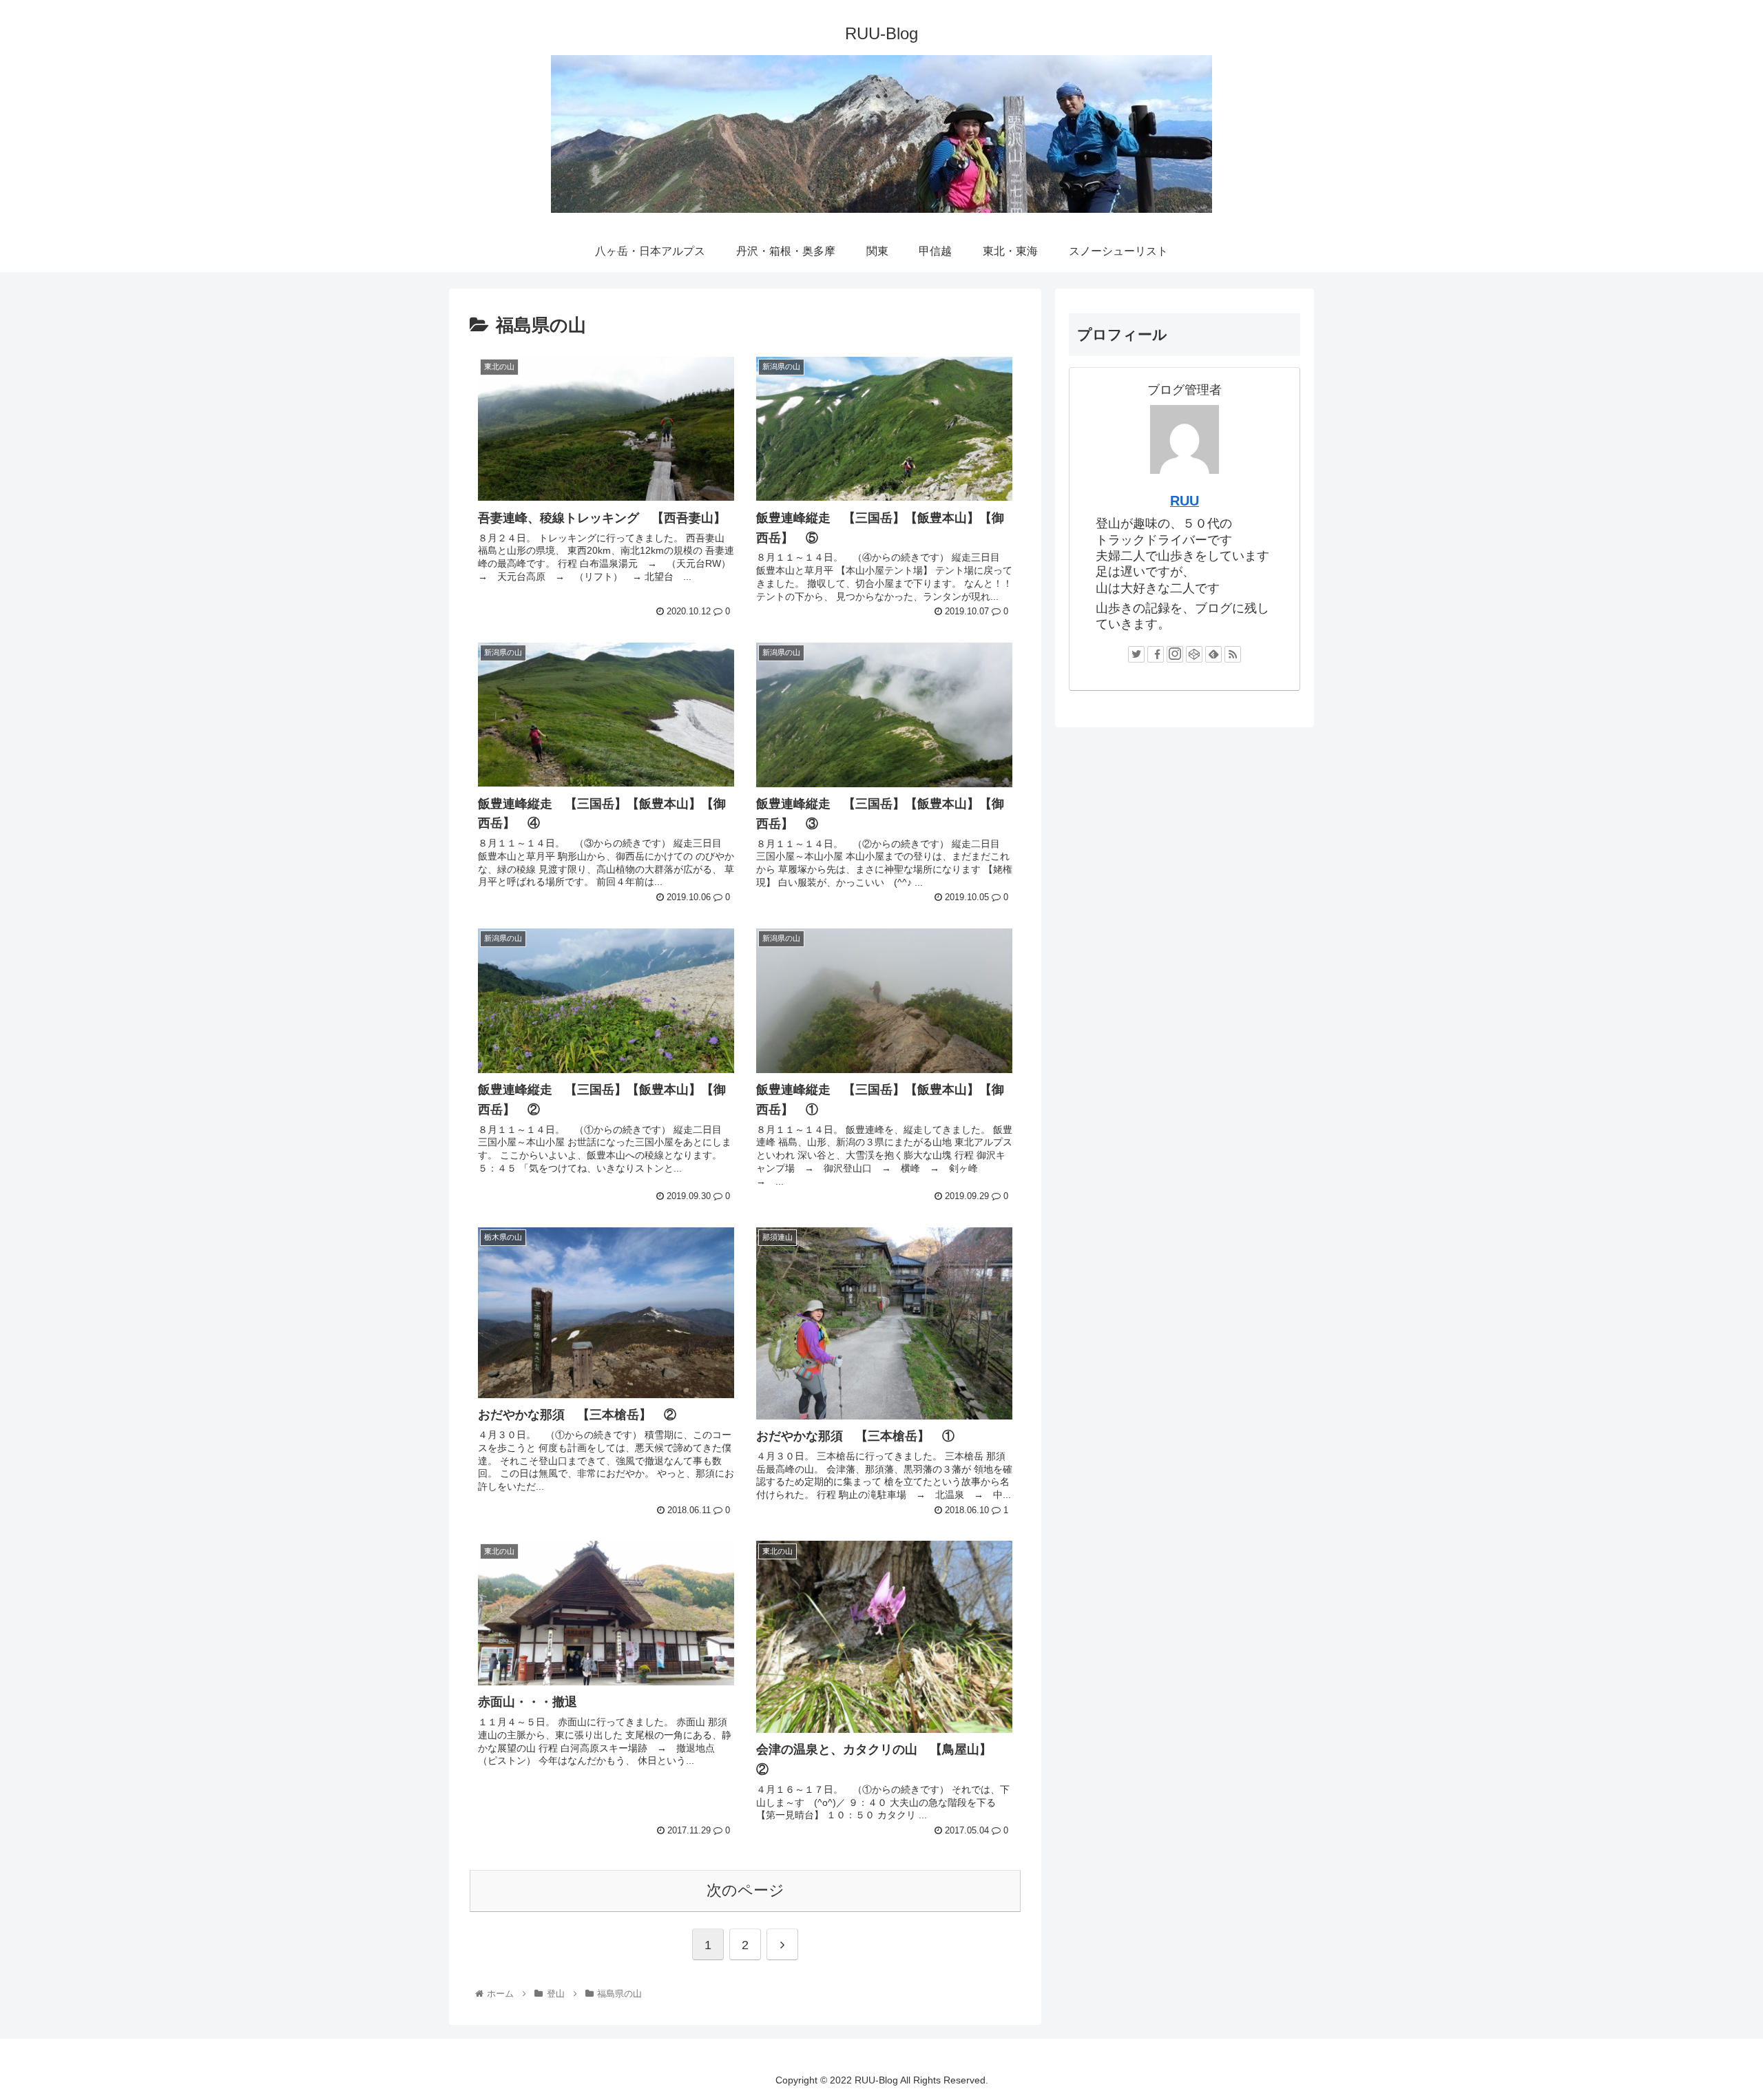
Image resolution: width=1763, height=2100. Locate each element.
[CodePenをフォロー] (1194, 654)
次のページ (745, 1890)
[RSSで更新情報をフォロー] (1233, 654)
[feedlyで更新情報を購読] (1213, 654)
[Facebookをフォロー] (1156, 654)
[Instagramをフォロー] (1175, 654)
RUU (1185, 501)
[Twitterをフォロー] (1136, 654)
